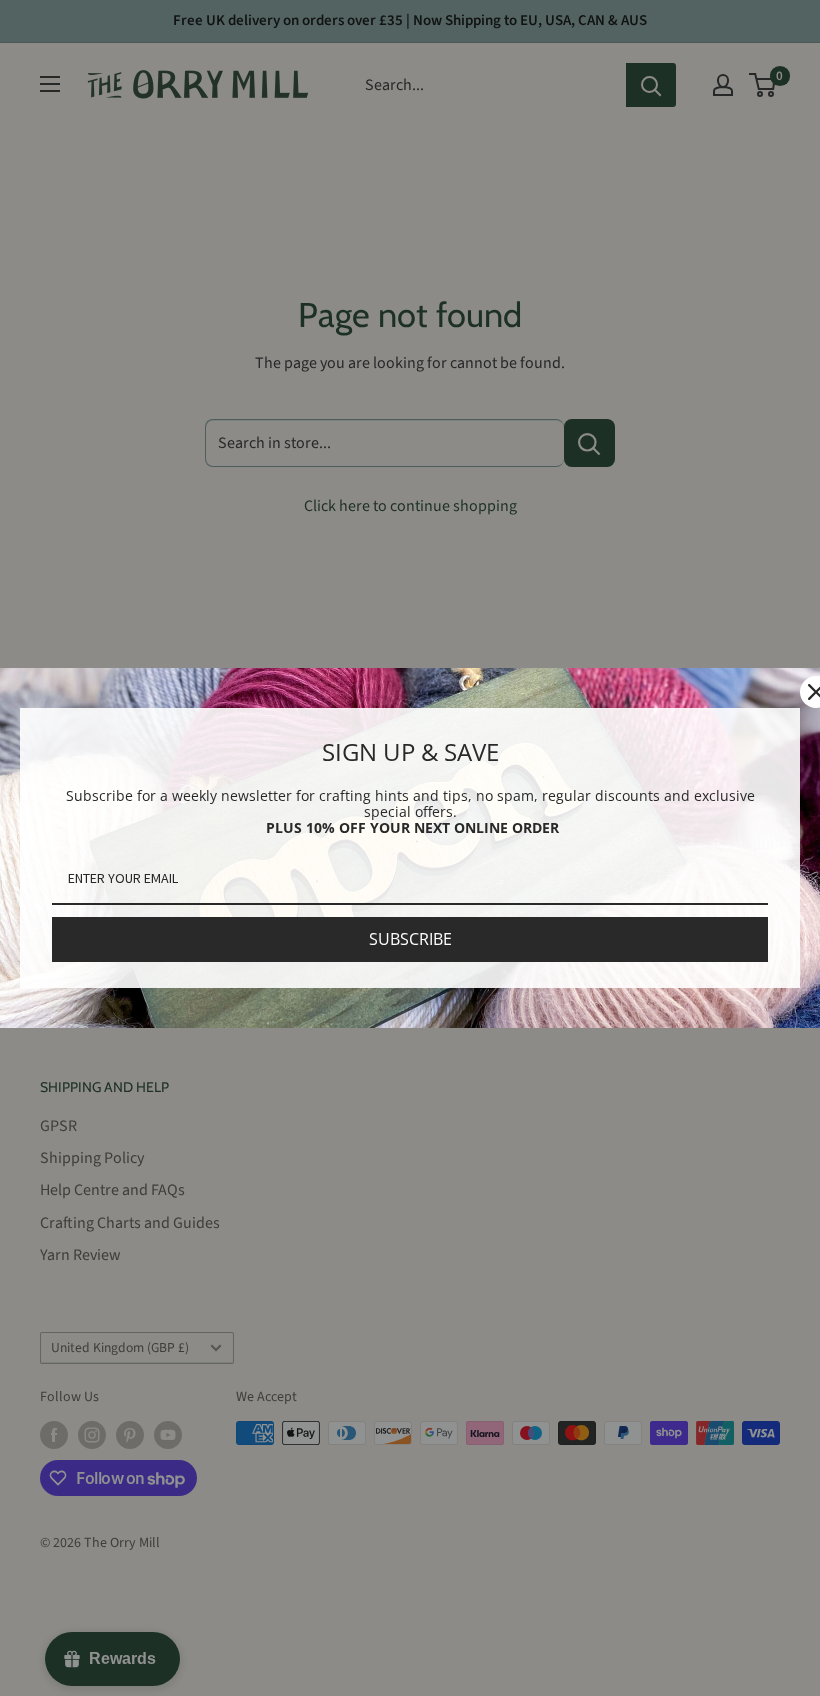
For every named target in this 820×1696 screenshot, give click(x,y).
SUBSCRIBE (410, 939)
